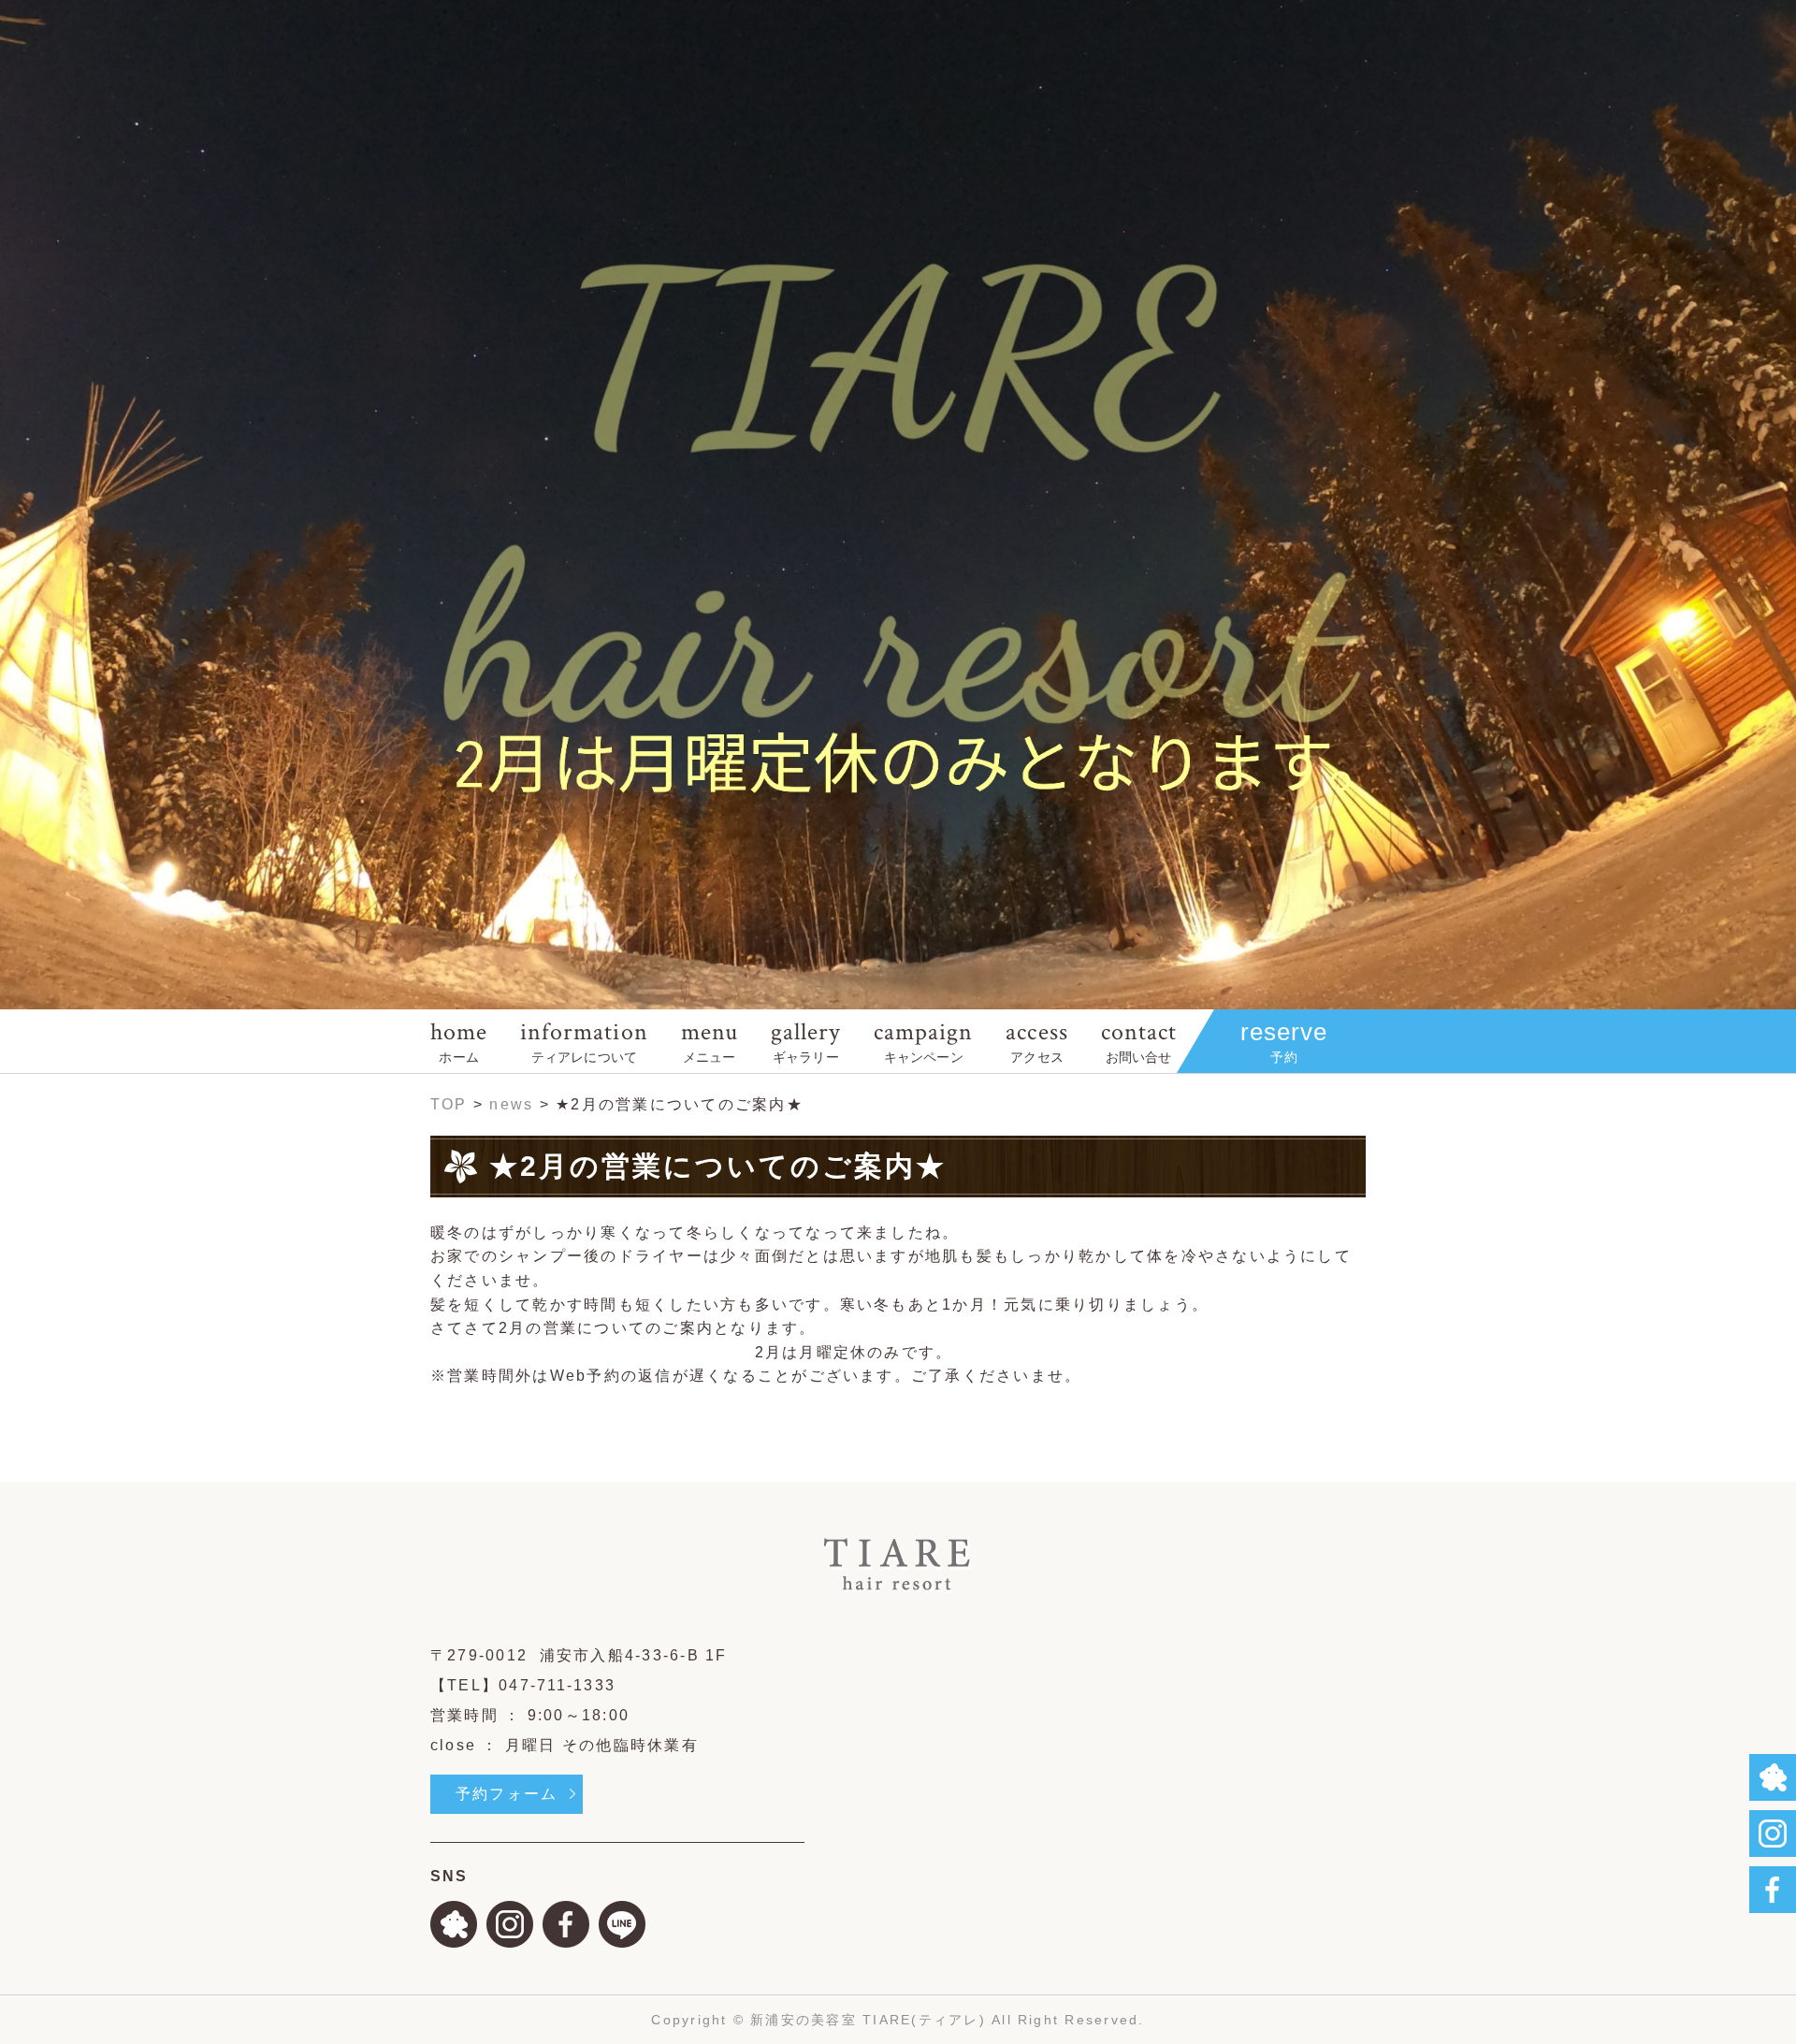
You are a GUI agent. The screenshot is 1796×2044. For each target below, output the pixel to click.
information (584, 1040)
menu (710, 1040)
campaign (923, 1040)
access (1036, 1040)
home (459, 1040)
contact (1139, 1040)
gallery (806, 1040)
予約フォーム (507, 1794)
